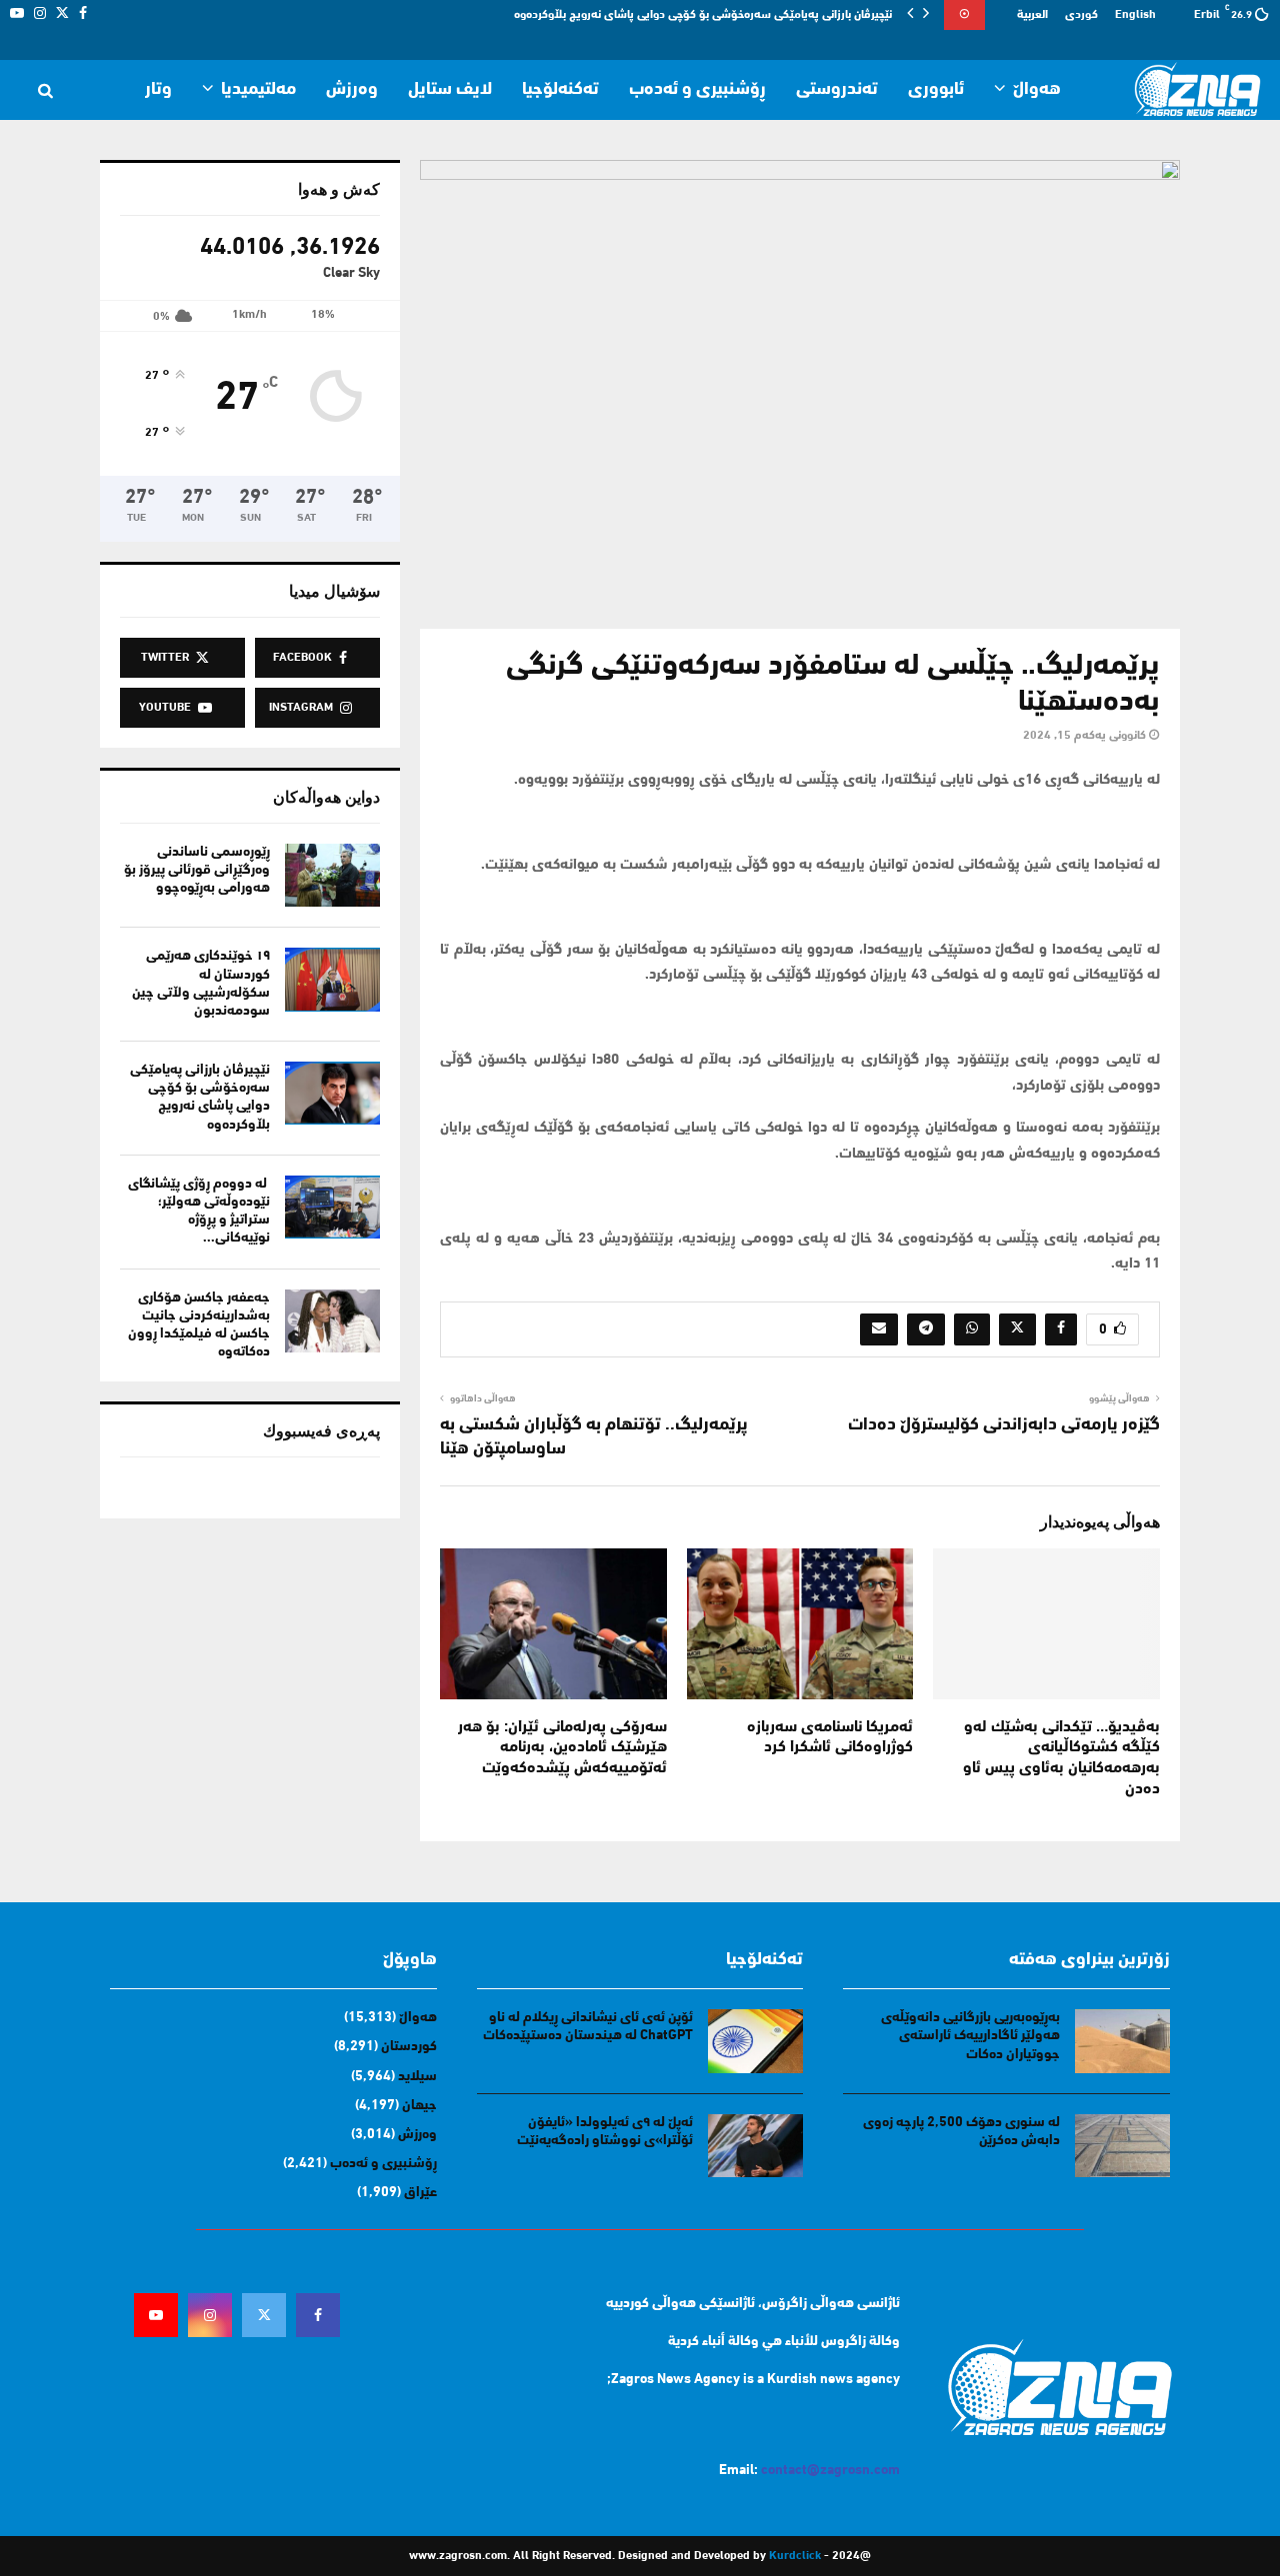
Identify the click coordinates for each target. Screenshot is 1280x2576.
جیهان (419, 2106)
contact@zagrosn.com (830, 2471)
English (1135, 15)
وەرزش (352, 90)
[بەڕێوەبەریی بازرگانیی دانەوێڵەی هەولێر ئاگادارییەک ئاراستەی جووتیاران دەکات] (1122, 2041)
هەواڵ (1037, 90)
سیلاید (417, 2077)
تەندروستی (837, 90)
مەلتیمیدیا (258, 90)
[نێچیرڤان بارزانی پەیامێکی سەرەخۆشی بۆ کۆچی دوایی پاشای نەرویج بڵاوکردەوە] (332, 1093)
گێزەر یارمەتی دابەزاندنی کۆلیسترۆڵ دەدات (1004, 1425)
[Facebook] (318, 2315)
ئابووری (936, 90)
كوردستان (409, 2047)
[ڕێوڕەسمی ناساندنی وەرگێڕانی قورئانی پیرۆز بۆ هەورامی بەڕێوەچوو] (332, 875)
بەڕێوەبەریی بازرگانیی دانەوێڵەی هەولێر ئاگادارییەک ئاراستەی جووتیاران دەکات (970, 2036)
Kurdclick (795, 2556)
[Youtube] (156, 2315)
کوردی (1081, 15)
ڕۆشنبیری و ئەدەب (697, 90)
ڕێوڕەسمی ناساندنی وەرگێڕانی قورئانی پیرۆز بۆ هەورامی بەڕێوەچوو (197, 870)
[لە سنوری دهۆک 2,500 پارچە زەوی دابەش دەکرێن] (1122, 2146)
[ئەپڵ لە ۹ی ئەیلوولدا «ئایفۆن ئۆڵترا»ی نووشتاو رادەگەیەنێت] (755, 2146)
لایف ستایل (450, 90)
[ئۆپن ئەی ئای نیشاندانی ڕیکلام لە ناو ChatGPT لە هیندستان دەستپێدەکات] (755, 2041)
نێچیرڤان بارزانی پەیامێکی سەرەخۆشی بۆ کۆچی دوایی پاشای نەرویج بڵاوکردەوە (703, 15)
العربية (1032, 15)
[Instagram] (210, 2315)
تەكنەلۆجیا (560, 90)
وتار (158, 90)
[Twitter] (264, 2315)
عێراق (420, 2193)
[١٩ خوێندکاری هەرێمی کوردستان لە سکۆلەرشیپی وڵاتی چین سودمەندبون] (332, 979)
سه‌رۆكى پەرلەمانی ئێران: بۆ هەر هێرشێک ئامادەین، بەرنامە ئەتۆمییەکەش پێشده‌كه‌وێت (562, 1748)
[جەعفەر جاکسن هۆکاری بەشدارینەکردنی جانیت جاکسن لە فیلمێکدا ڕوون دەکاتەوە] (332, 1321)
